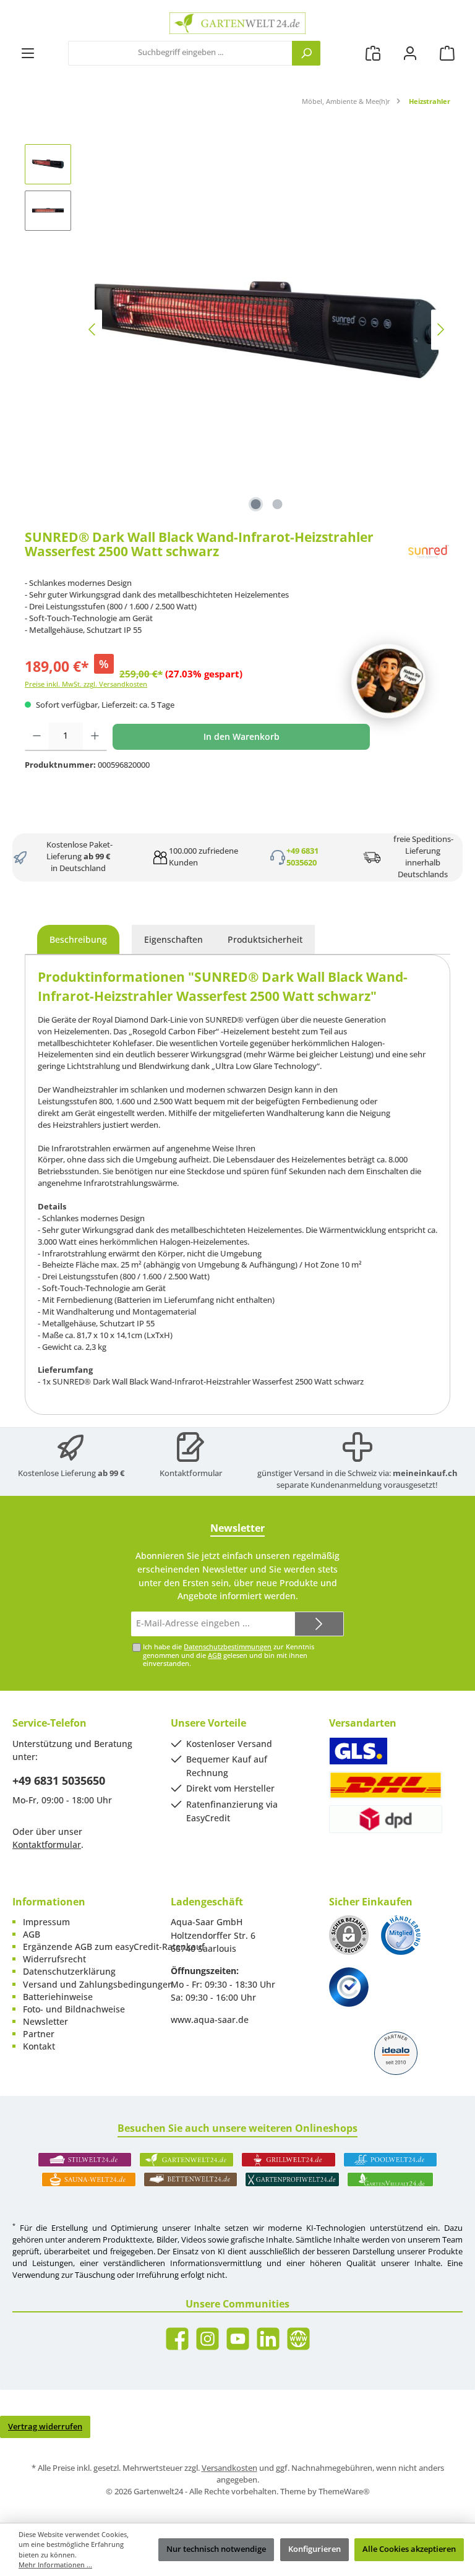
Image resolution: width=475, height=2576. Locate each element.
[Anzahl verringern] (37, 737)
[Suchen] (306, 53)
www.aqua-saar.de (210, 2020)
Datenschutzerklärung (69, 1971)
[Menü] (28, 53)
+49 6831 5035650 (59, 1780)
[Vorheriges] (93, 329)
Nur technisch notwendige (216, 2549)
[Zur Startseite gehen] (237, 23)
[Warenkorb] (447, 53)
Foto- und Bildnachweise (74, 2009)
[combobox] (180, 53)
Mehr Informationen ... (55, 2565)
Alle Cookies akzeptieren (409, 2549)
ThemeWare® (344, 2492)
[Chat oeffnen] (388, 681)
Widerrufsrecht (54, 1959)
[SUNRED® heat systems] (429, 552)
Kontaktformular (191, 1473)
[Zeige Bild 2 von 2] (278, 504)
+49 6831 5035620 (302, 857)
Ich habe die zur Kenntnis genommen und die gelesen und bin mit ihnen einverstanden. (229, 1655)
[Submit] (319, 1624)
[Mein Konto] (410, 53)
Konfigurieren (315, 2549)
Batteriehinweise (58, 1997)
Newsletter (45, 2021)
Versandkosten (229, 2468)
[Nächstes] (440, 329)
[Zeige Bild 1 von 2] (256, 504)
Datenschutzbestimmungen (228, 1646)
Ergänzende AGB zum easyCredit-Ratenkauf (114, 1947)
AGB (215, 1655)
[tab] (78, 940)
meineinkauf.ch (425, 1473)
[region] (237, 330)
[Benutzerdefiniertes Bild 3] (349, 1987)
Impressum (46, 1922)
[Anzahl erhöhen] (95, 737)
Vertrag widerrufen (45, 2427)
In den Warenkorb (242, 736)
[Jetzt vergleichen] (373, 53)
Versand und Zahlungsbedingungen (98, 1984)
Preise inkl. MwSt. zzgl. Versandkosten (86, 684)
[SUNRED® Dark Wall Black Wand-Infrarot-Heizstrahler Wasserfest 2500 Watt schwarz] (267, 330)
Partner (39, 2034)
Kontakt (39, 2046)
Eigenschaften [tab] (173, 939)
